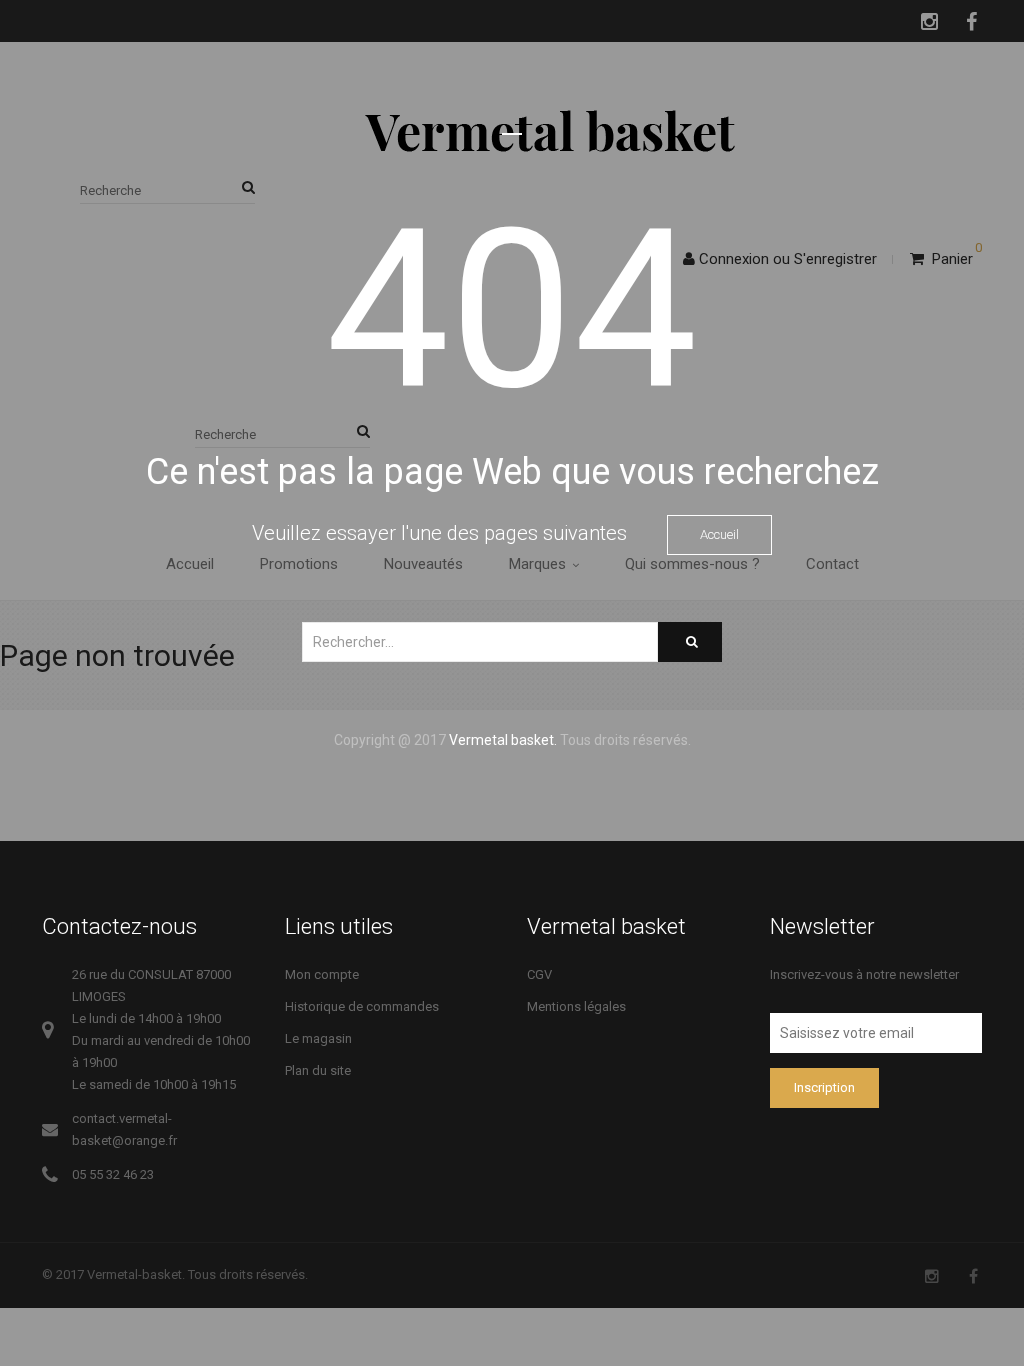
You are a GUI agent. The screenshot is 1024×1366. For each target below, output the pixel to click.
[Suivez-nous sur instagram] (932, 1276)
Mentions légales (576, 1006)
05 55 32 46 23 (113, 1174)
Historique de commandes (362, 1006)
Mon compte (322, 974)
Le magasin (318, 1038)
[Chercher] (690, 642)
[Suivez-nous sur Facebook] (973, 1276)
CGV (539, 974)
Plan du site (318, 1070)
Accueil (719, 534)
